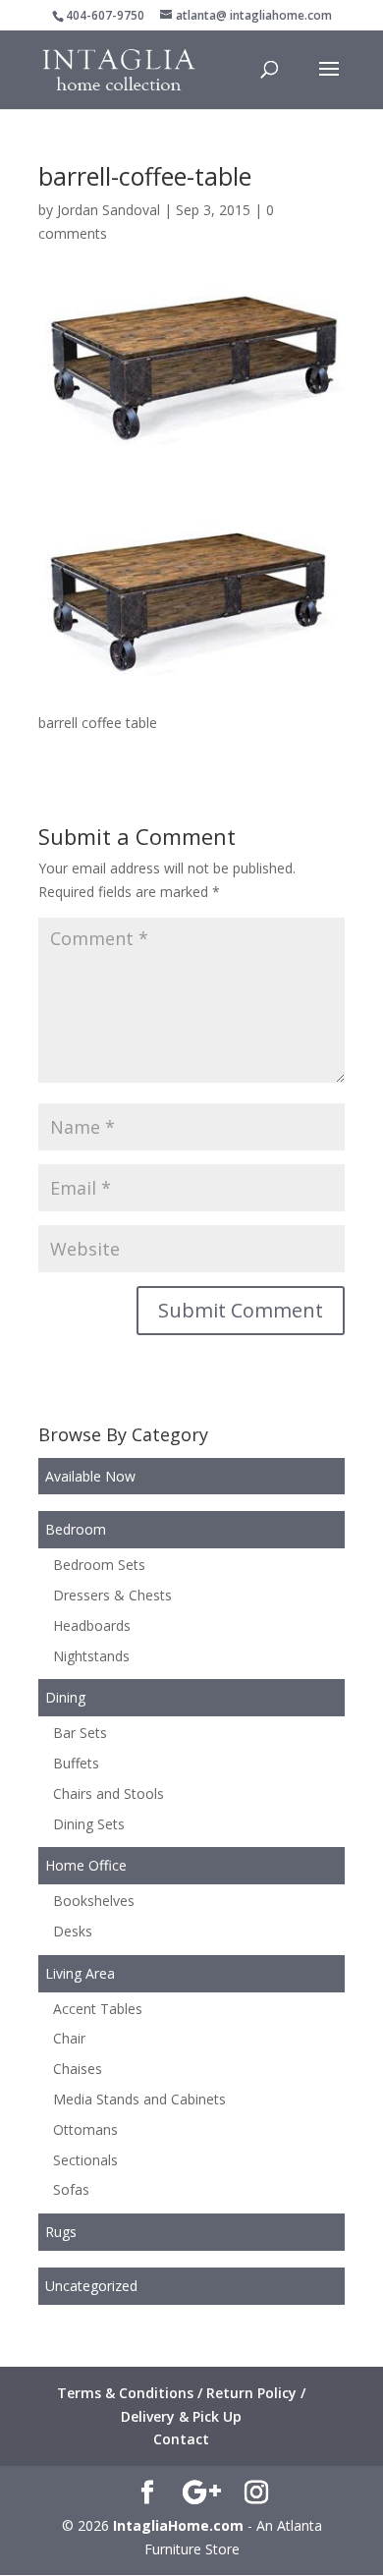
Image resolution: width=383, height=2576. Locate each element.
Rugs (61, 2232)
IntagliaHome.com (178, 2525)
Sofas (71, 2189)
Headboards (92, 1625)
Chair (69, 2038)
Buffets (76, 1763)
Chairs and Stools (109, 1793)
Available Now (90, 1476)
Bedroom (76, 1529)
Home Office (86, 1865)
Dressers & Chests (112, 1595)
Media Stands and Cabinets (139, 2099)
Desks (73, 1931)
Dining (65, 1697)
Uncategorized (91, 2286)
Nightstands (91, 1656)
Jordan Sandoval (109, 210)
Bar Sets (80, 1733)
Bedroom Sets (99, 1565)
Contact (181, 2439)
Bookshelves (94, 1901)
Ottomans (85, 2129)
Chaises (78, 2069)
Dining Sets (89, 1824)
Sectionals (85, 2160)
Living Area (80, 1973)
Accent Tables (98, 2009)
